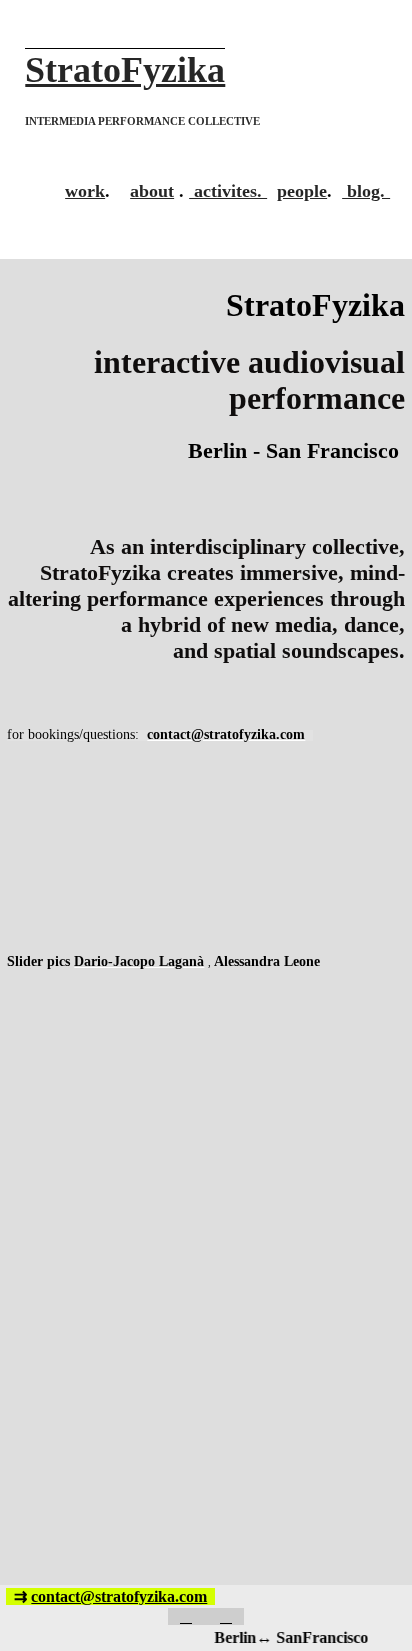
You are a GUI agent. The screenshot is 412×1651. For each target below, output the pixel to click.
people (302, 191)
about (152, 191)
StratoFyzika (125, 70)
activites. (228, 191)
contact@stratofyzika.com (119, 1596)
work (85, 191)
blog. (366, 191)
